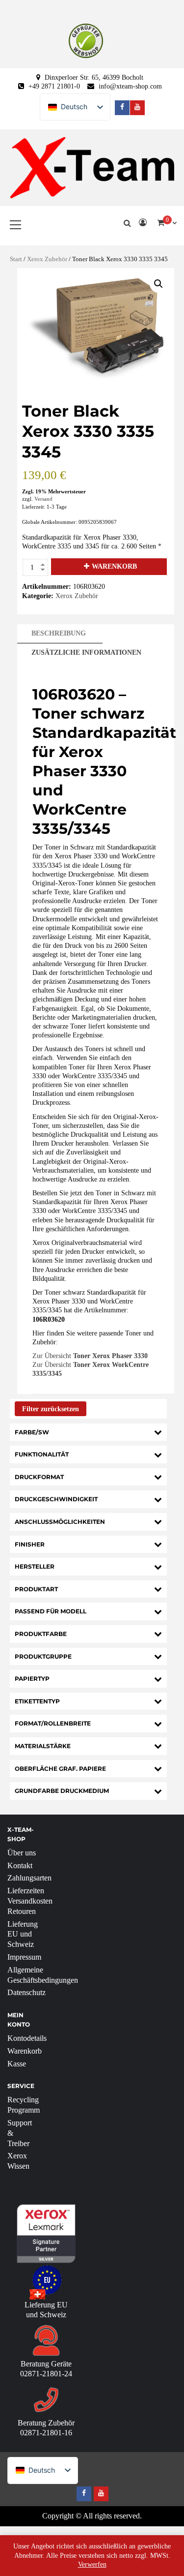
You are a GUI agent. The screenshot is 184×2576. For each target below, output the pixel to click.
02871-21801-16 (46, 2433)
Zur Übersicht (90, 1356)
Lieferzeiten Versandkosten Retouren (30, 1901)
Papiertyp (32, 1679)
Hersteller (35, 1566)
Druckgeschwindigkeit (56, 1499)
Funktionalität (42, 1454)
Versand (43, 499)
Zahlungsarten (29, 1878)
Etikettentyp (37, 1701)
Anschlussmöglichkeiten (60, 1522)
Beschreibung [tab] (59, 633)
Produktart (36, 1589)
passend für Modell (51, 1611)
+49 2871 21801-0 (54, 86)
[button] (158, 284)
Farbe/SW (32, 1432)
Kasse (17, 2064)
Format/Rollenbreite (53, 1723)
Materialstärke (43, 1746)
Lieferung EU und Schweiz (23, 1934)
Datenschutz (26, 1992)
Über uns (22, 1853)
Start (16, 259)
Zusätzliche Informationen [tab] (86, 652)
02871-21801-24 (46, 2374)
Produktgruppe (43, 1656)
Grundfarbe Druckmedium (62, 1791)
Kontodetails (27, 2038)
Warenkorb (114, 566)
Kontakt (20, 1865)
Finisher (30, 1544)
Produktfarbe (41, 1634)
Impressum (24, 1957)
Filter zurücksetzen (51, 1409)
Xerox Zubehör (47, 259)
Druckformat (39, 1477)
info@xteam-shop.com (130, 86)
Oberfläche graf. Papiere (60, 1769)
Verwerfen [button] (92, 2564)
